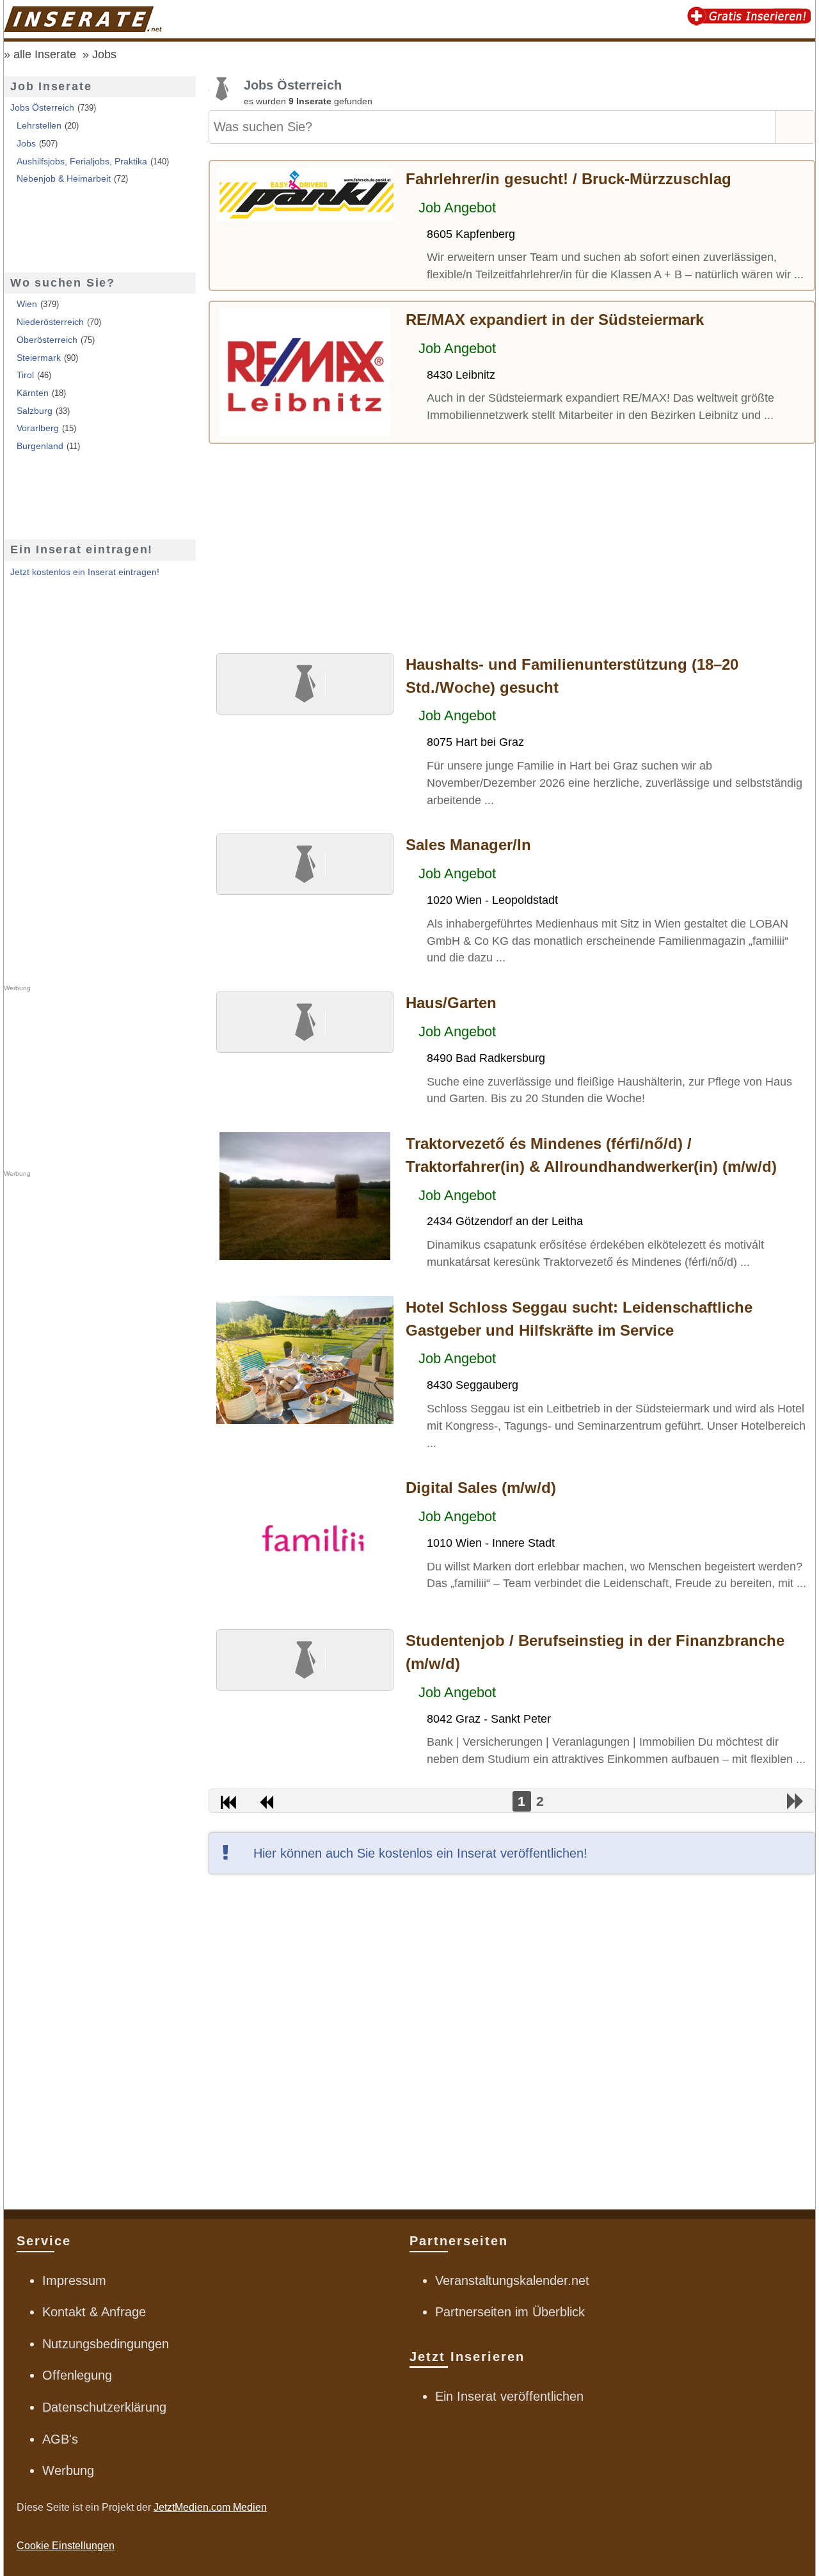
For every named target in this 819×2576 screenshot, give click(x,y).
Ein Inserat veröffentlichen (509, 2396)
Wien (27, 304)
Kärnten (33, 393)
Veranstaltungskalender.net (512, 2280)
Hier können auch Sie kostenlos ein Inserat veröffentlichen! (420, 1853)
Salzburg (35, 411)
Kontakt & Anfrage (94, 2312)
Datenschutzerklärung (104, 2407)
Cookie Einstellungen (66, 2546)
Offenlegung (77, 2375)
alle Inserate (45, 54)
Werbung (68, 2470)
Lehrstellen (39, 125)
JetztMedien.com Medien (210, 2507)
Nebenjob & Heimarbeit (64, 178)
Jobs (104, 54)
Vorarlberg (38, 428)
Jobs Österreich (42, 107)
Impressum (74, 2280)
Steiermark (39, 358)
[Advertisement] (512, 546)
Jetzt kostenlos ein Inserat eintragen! (85, 572)
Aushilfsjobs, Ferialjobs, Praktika (82, 161)
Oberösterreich (47, 340)
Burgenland (40, 446)
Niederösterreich (50, 322)
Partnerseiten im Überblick (510, 2312)
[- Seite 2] (796, 1801)
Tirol (25, 375)
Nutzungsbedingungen (106, 2344)
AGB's (60, 2439)
